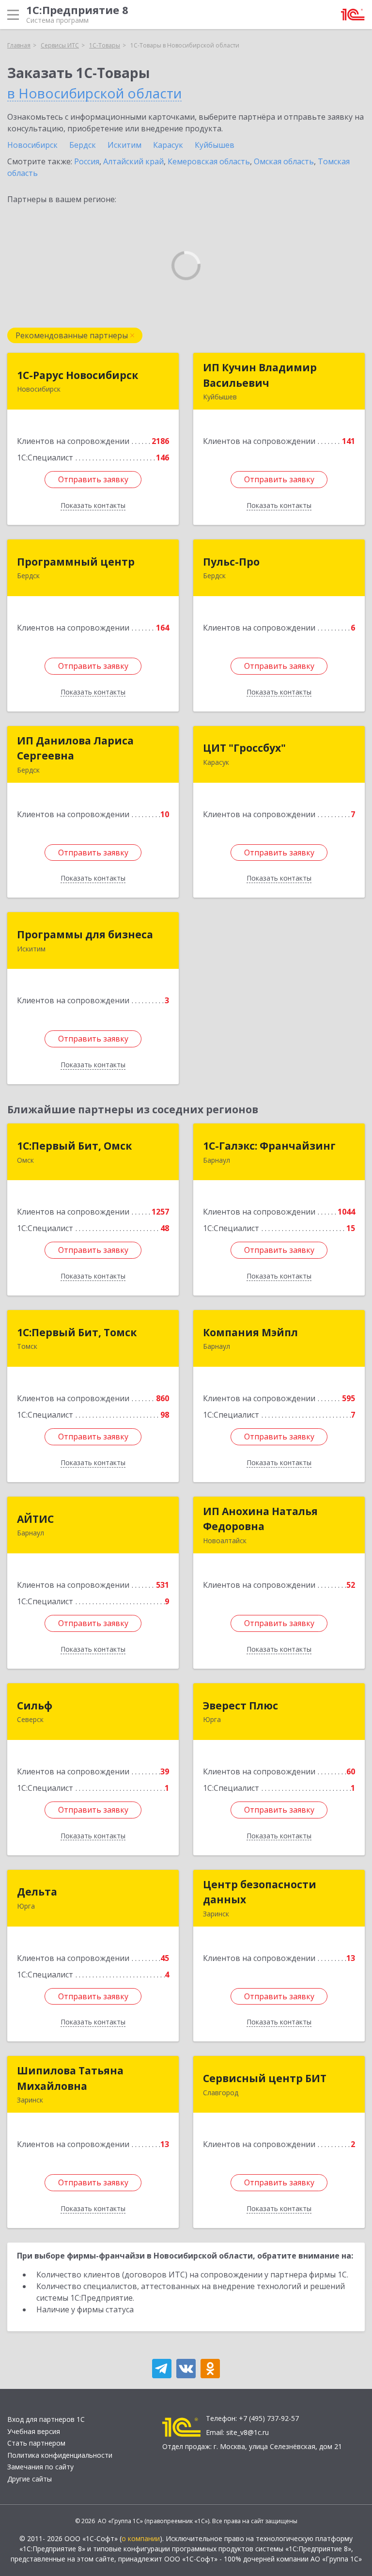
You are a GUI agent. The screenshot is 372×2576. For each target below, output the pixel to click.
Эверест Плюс (240, 1706)
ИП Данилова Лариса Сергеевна (75, 748)
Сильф (35, 1706)
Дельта (37, 1892)
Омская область (284, 161)
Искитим (124, 145)
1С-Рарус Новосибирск (77, 375)
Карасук (168, 145)
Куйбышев (215, 145)
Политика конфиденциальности (60, 2455)
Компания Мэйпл (250, 1332)
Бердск (83, 145)
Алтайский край (133, 161)
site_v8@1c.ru (248, 2432)
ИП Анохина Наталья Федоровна (260, 1519)
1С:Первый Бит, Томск (77, 1332)
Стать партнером (36, 2443)
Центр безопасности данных (260, 1892)
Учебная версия (34, 2431)
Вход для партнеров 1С (46, 2419)
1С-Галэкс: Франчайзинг (269, 1146)
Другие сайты (30, 2479)
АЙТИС (35, 1519)
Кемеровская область (209, 161)
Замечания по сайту (40, 2467)
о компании (141, 2538)
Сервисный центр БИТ (265, 2078)
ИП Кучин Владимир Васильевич (260, 375)
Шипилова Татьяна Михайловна (70, 2078)
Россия (87, 161)
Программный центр (76, 562)
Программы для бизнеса (85, 934)
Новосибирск (32, 145)
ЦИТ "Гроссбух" (244, 748)
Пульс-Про (231, 562)
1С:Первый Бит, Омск (74, 1146)
